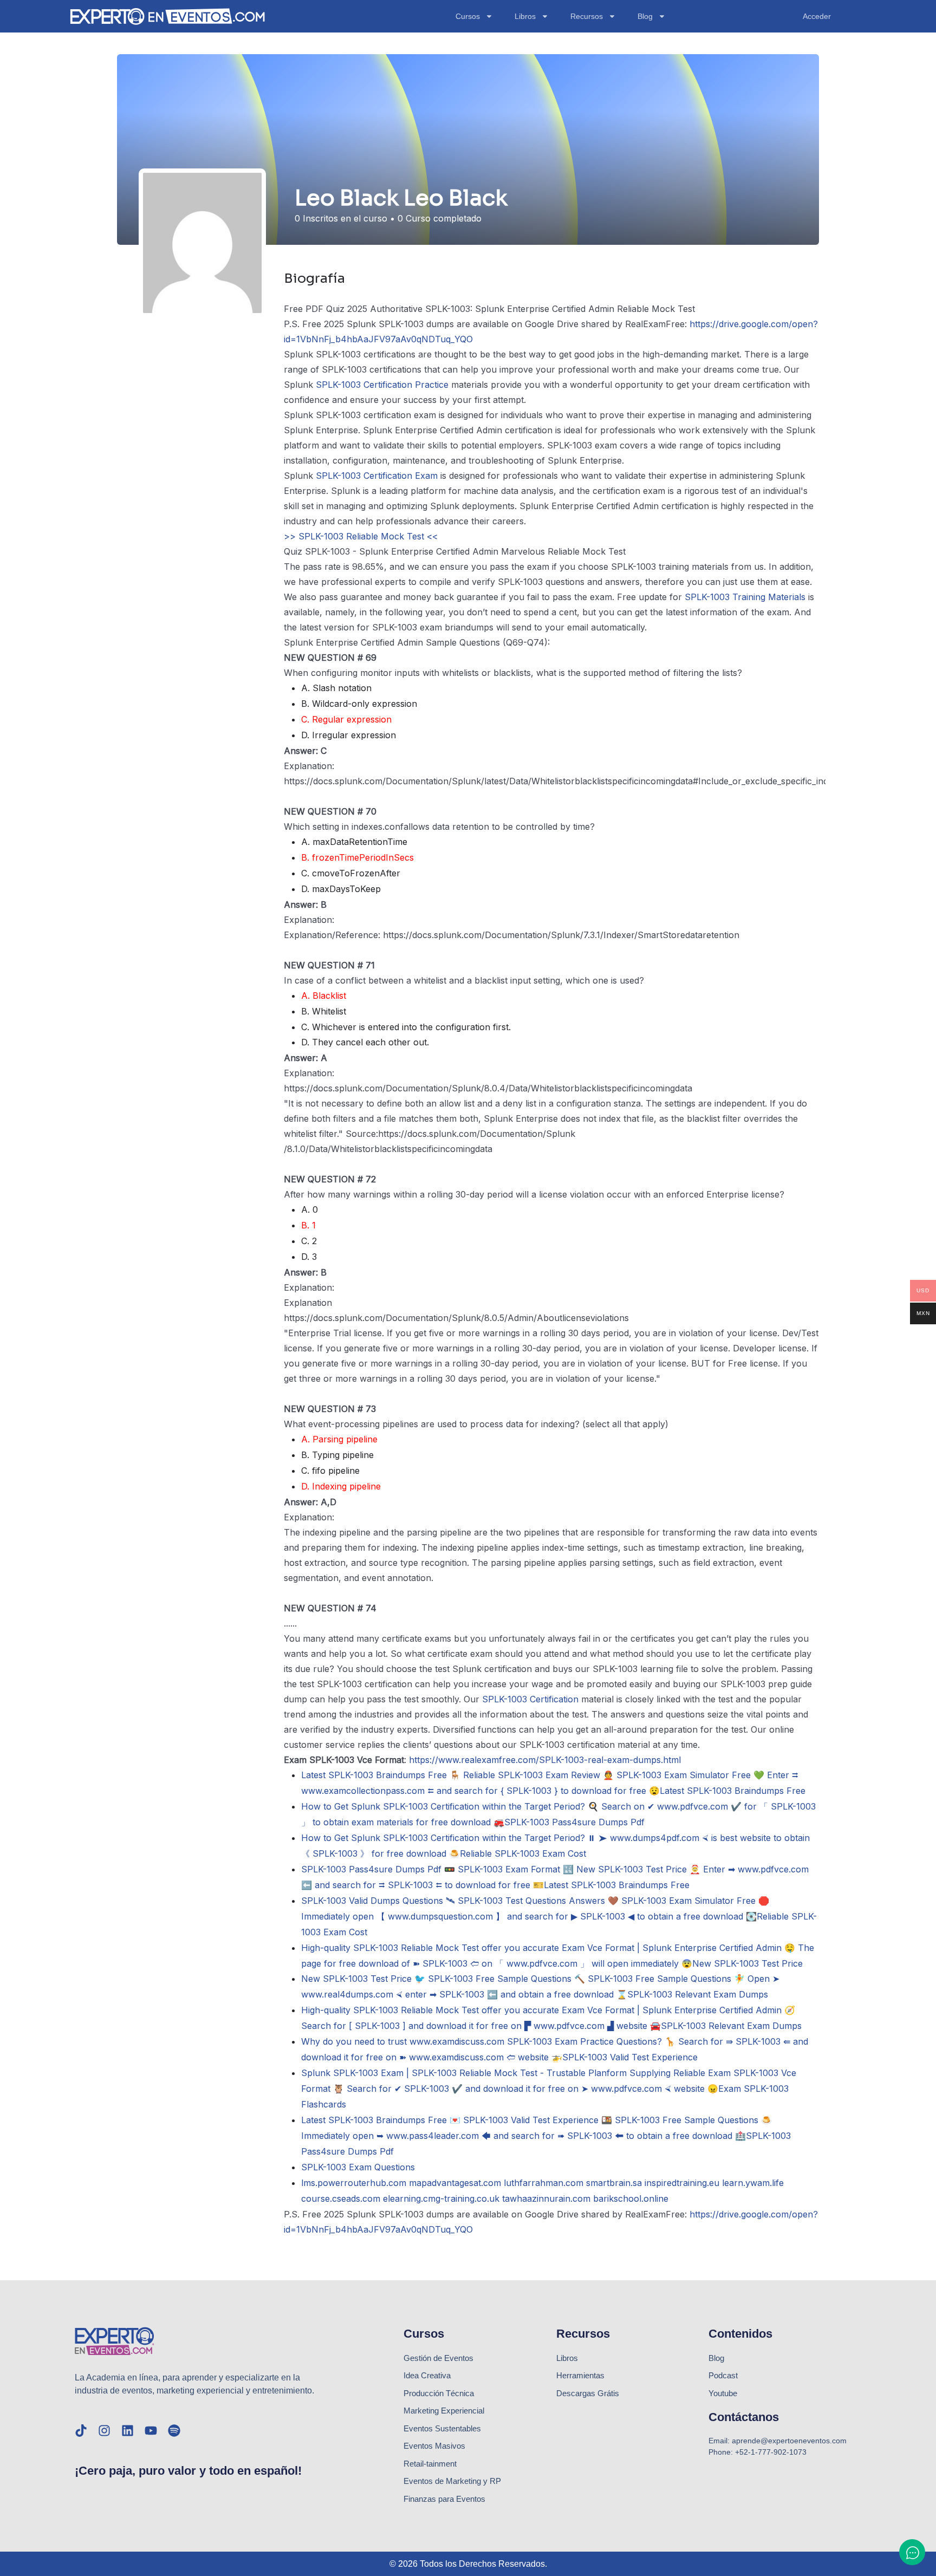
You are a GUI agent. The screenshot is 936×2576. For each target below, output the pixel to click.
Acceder (817, 16)
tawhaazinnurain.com (546, 2198)
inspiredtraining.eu (682, 2183)
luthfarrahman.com (544, 2183)
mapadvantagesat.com (455, 2183)
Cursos (468, 16)
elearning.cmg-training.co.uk (441, 2198)
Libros (525, 16)
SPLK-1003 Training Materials (745, 597)
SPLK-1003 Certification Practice (382, 385)
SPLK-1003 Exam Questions (358, 2167)
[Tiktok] (81, 2431)
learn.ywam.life (753, 2183)
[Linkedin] (128, 2431)
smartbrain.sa (614, 2183)
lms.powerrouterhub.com (354, 2183)
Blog (645, 16)
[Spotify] (174, 2431)
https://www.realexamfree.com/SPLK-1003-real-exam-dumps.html (545, 1760)
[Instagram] (104, 2431)
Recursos (587, 16)
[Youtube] (151, 2431)
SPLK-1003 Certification (530, 1699)
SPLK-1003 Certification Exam (377, 476)
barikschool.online (631, 2198)
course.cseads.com (341, 2198)
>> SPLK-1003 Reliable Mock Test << (361, 536)
